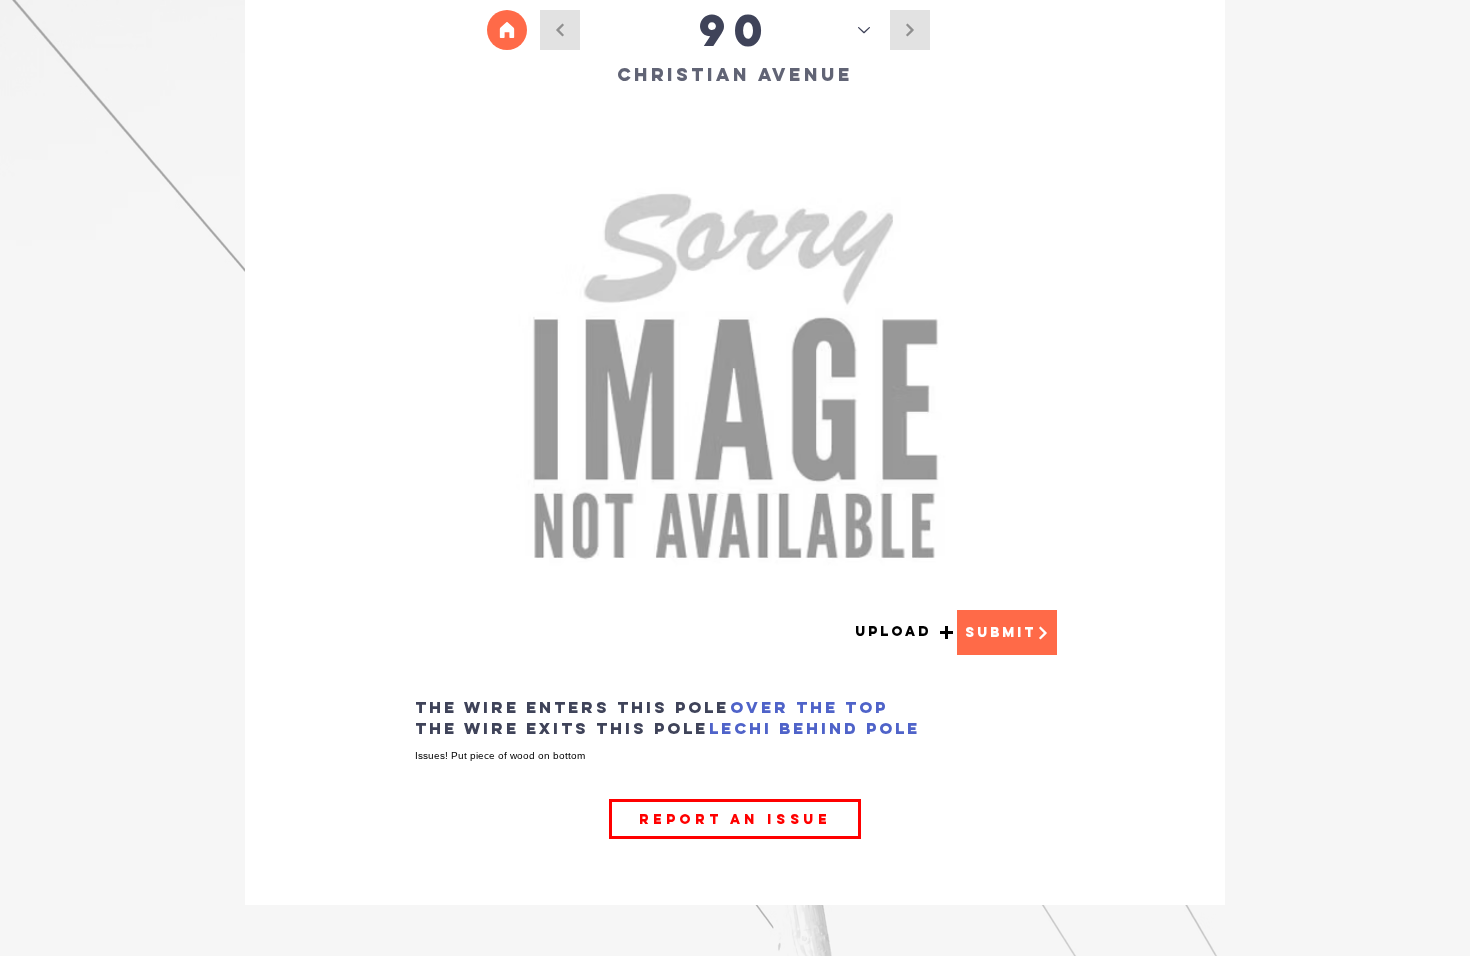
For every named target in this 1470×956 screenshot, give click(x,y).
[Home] (507, 30)
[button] (904, 632)
